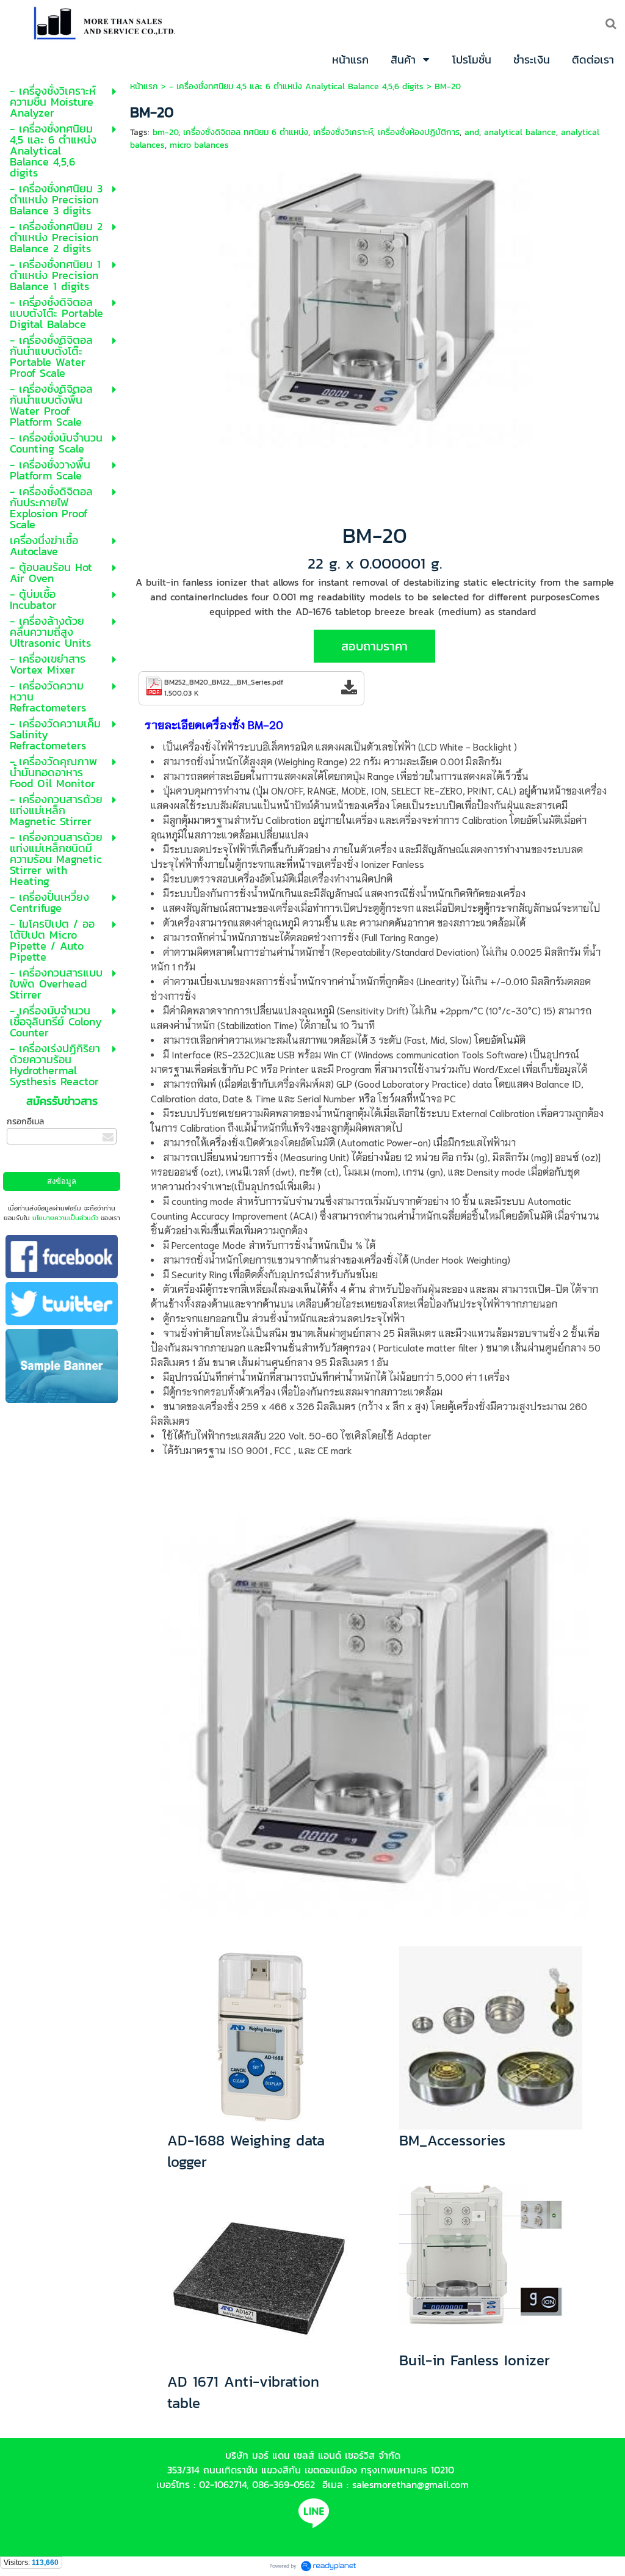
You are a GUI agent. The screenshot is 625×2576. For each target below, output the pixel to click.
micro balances (199, 145)
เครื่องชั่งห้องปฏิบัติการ (419, 132)
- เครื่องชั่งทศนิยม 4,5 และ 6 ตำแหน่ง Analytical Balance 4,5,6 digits (296, 86)
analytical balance (520, 132)
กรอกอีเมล (25, 1122)
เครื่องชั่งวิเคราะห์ (343, 132)
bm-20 (165, 132)
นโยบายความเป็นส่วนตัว (65, 1218)
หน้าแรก (144, 86)
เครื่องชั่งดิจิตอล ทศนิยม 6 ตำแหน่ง (246, 132)
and (472, 132)
